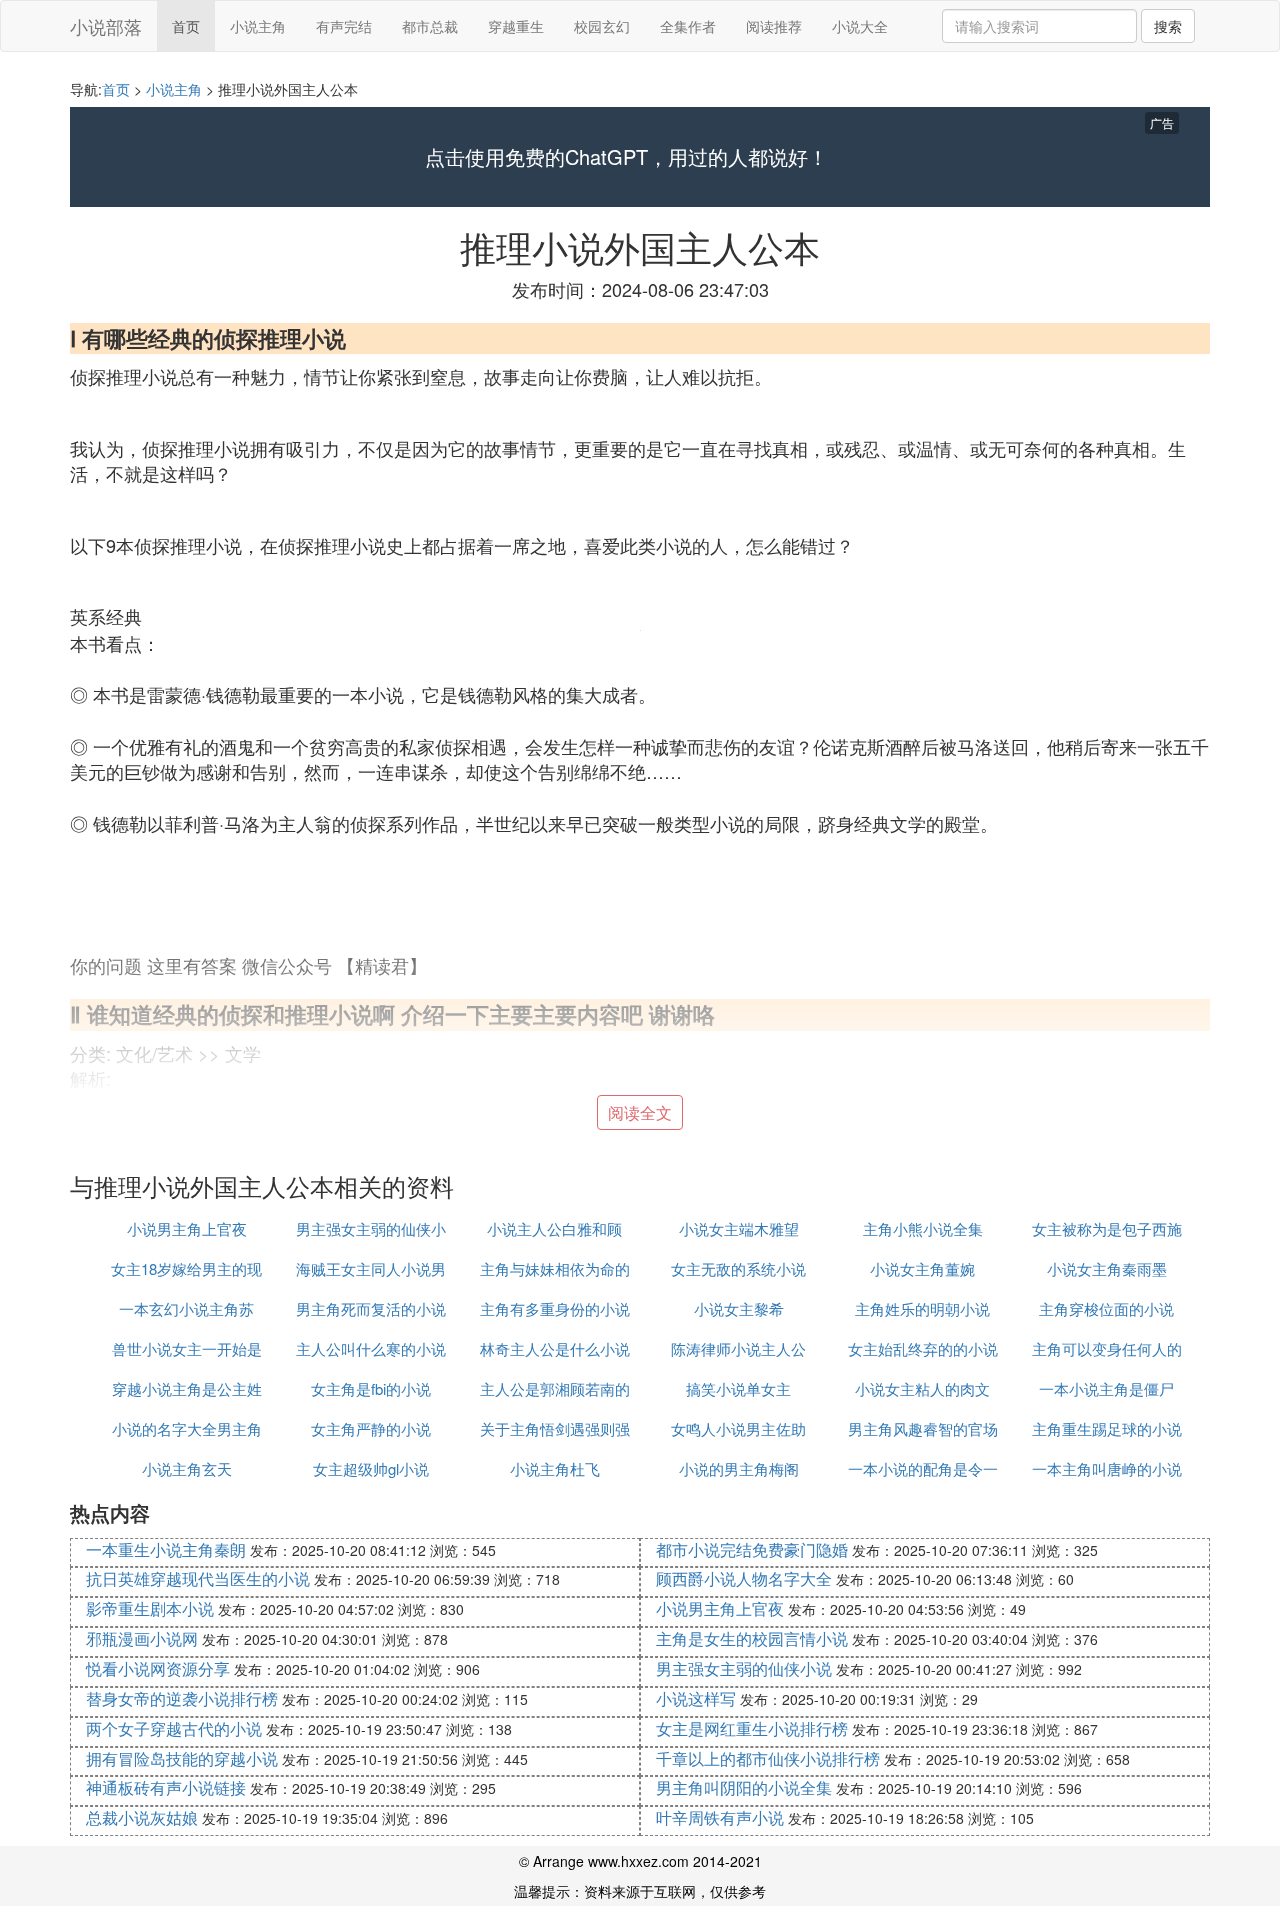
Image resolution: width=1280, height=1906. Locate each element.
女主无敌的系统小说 (738, 1268)
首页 (186, 26)
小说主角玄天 (187, 1468)
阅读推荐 (774, 26)
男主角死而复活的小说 (371, 1308)
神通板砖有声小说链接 (166, 1787)
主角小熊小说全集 (923, 1228)
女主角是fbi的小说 (371, 1388)
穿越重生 (516, 26)
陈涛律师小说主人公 (738, 1348)
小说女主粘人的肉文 (922, 1388)
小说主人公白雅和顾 (554, 1228)
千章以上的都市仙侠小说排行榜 (768, 1758)
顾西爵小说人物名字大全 (744, 1578)
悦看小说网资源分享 (158, 1668)
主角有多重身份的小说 (555, 1308)
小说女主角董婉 (922, 1268)
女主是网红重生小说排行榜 (752, 1728)
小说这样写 (696, 1698)
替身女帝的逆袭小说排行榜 (182, 1698)
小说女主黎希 (739, 1308)
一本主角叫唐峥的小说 (1107, 1468)
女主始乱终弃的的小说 (923, 1348)
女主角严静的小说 (371, 1428)
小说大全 (860, 26)
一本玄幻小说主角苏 (186, 1308)
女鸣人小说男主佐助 (738, 1428)
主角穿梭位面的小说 (1106, 1308)
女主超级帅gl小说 (371, 1468)
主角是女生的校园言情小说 (752, 1638)
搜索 (1168, 26)
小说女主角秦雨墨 (1107, 1268)
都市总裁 (430, 26)
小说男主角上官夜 (187, 1228)
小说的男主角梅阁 (739, 1468)
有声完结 (344, 26)
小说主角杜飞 (555, 1468)
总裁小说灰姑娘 (142, 1817)
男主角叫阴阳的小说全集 (744, 1787)
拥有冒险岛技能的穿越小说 (182, 1758)
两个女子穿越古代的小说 (174, 1728)
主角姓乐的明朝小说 (922, 1308)
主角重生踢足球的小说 (1107, 1428)
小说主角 (258, 26)
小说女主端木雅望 (739, 1228)
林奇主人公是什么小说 (555, 1348)
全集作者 (688, 26)
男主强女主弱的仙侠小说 (744, 1668)
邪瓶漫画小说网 (142, 1638)
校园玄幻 (602, 26)
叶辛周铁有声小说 (720, 1817)
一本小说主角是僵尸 (1106, 1388)
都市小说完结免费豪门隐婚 (752, 1549)
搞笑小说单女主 (738, 1388)
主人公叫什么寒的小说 (371, 1348)
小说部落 (106, 26)
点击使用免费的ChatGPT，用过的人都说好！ (626, 157)
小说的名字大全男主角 (187, 1428)
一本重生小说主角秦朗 (166, 1549)
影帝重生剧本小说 (150, 1608)
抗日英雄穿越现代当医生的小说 (198, 1578)
